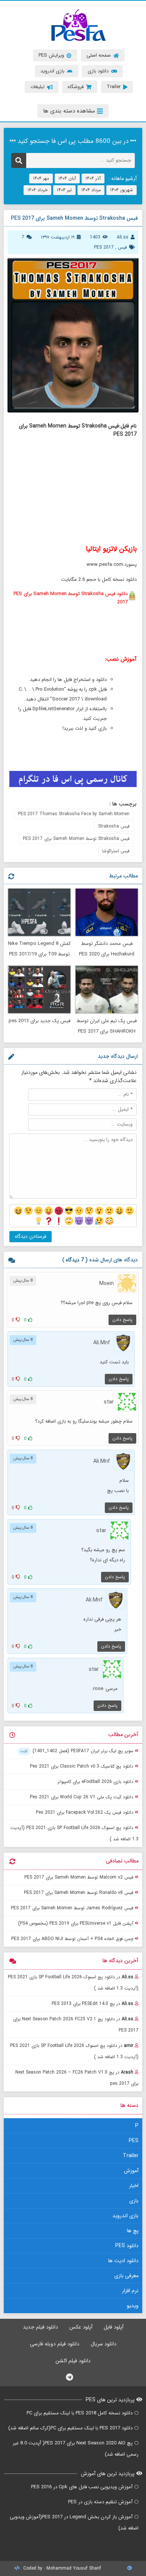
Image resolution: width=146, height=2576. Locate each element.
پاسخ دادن (122, 1320)
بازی (134, 2201)
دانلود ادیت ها (123, 2261)
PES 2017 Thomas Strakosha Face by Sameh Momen (74, 814)
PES (134, 2141)
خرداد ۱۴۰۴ (37, 190)
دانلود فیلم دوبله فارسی (55, 2344)
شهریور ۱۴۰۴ (121, 190)
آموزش (131, 2171)
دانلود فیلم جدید (40, 2327)
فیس (122, 247)
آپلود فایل (114, 2327)
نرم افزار (130, 2291)
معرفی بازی (126, 2276)
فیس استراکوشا (116, 851)
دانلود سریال (104, 2344)
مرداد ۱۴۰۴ (91, 190)
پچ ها (133, 2231)
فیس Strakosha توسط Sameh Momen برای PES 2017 (76, 839)
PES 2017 (104, 247)
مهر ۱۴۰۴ (41, 178)
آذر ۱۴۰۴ (93, 178)
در (73, 1983)
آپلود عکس (81, 2327)
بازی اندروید (125, 2216)
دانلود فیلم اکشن (73, 2361)
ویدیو (133, 2306)
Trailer (131, 2156)
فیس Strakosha (114, 826)
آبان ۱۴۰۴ (67, 178)
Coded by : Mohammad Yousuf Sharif (61, 2568)
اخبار (134, 2186)
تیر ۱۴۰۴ (64, 190)
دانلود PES (127, 2246)
